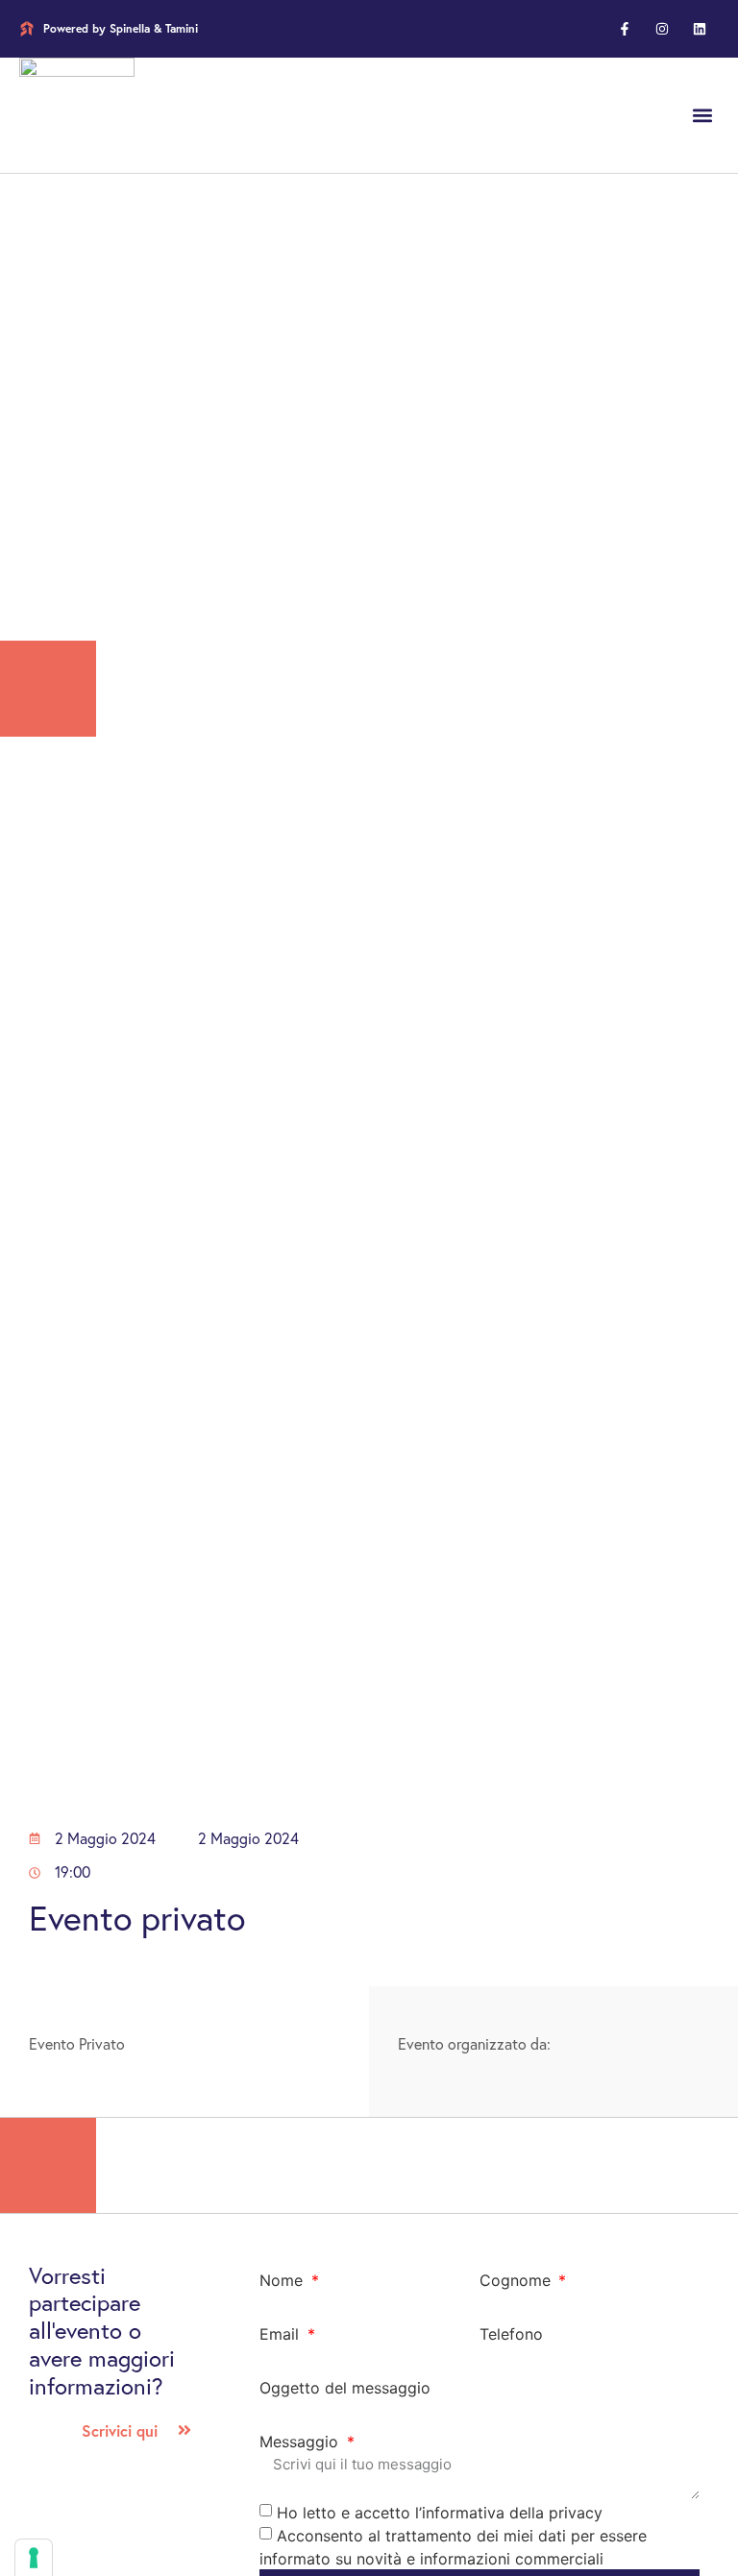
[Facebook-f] (624, 28)
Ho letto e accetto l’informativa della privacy (440, 2512)
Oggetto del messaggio (345, 2388)
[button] (703, 116)
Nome (283, 2280)
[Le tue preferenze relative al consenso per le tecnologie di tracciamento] (34, 2558)
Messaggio (301, 2442)
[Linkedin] (700, 28)
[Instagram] (663, 28)
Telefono (511, 2334)
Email (282, 2334)
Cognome (517, 2280)
